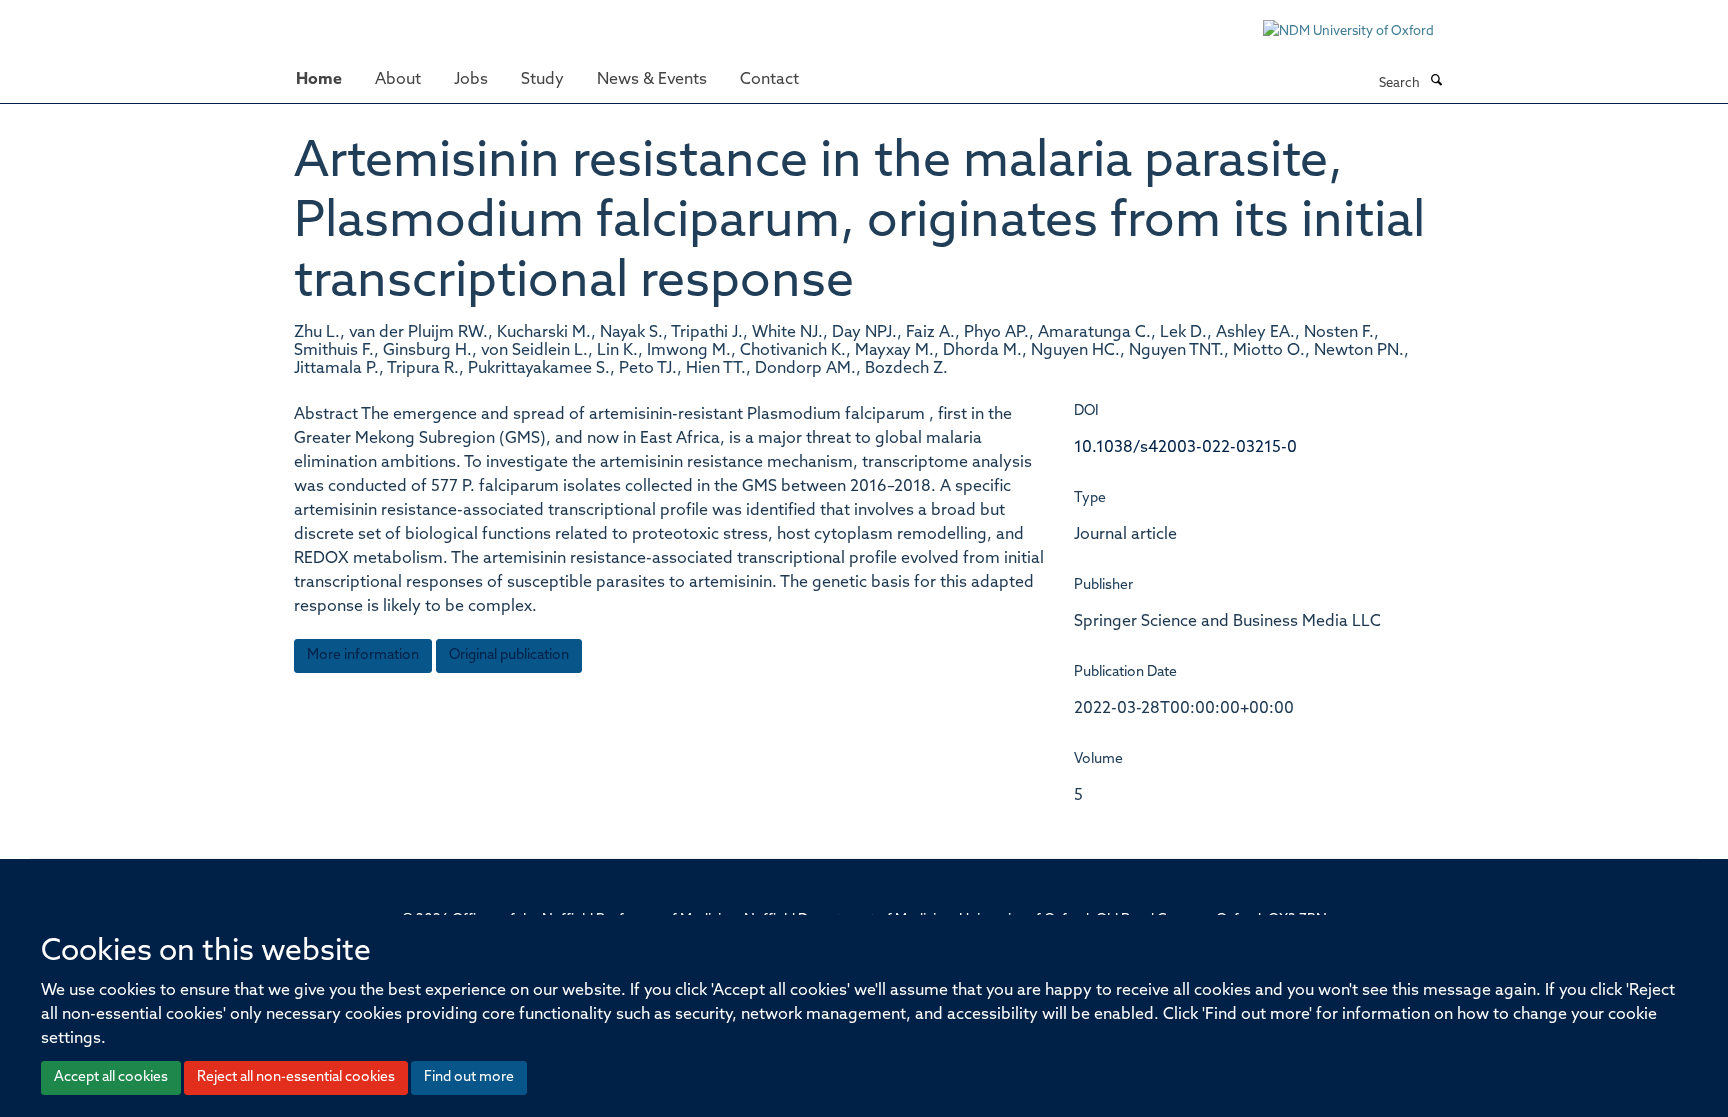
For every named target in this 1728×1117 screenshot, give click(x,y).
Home (319, 80)
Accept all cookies (111, 1077)
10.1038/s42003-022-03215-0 (1185, 448)
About (398, 80)
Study (542, 80)
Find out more (469, 1077)
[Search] (1436, 82)
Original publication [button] (509, 655)
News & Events (652, 80)
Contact (769, 80)
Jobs (471, 80)
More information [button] (363, 655)
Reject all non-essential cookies (296, 1077)
